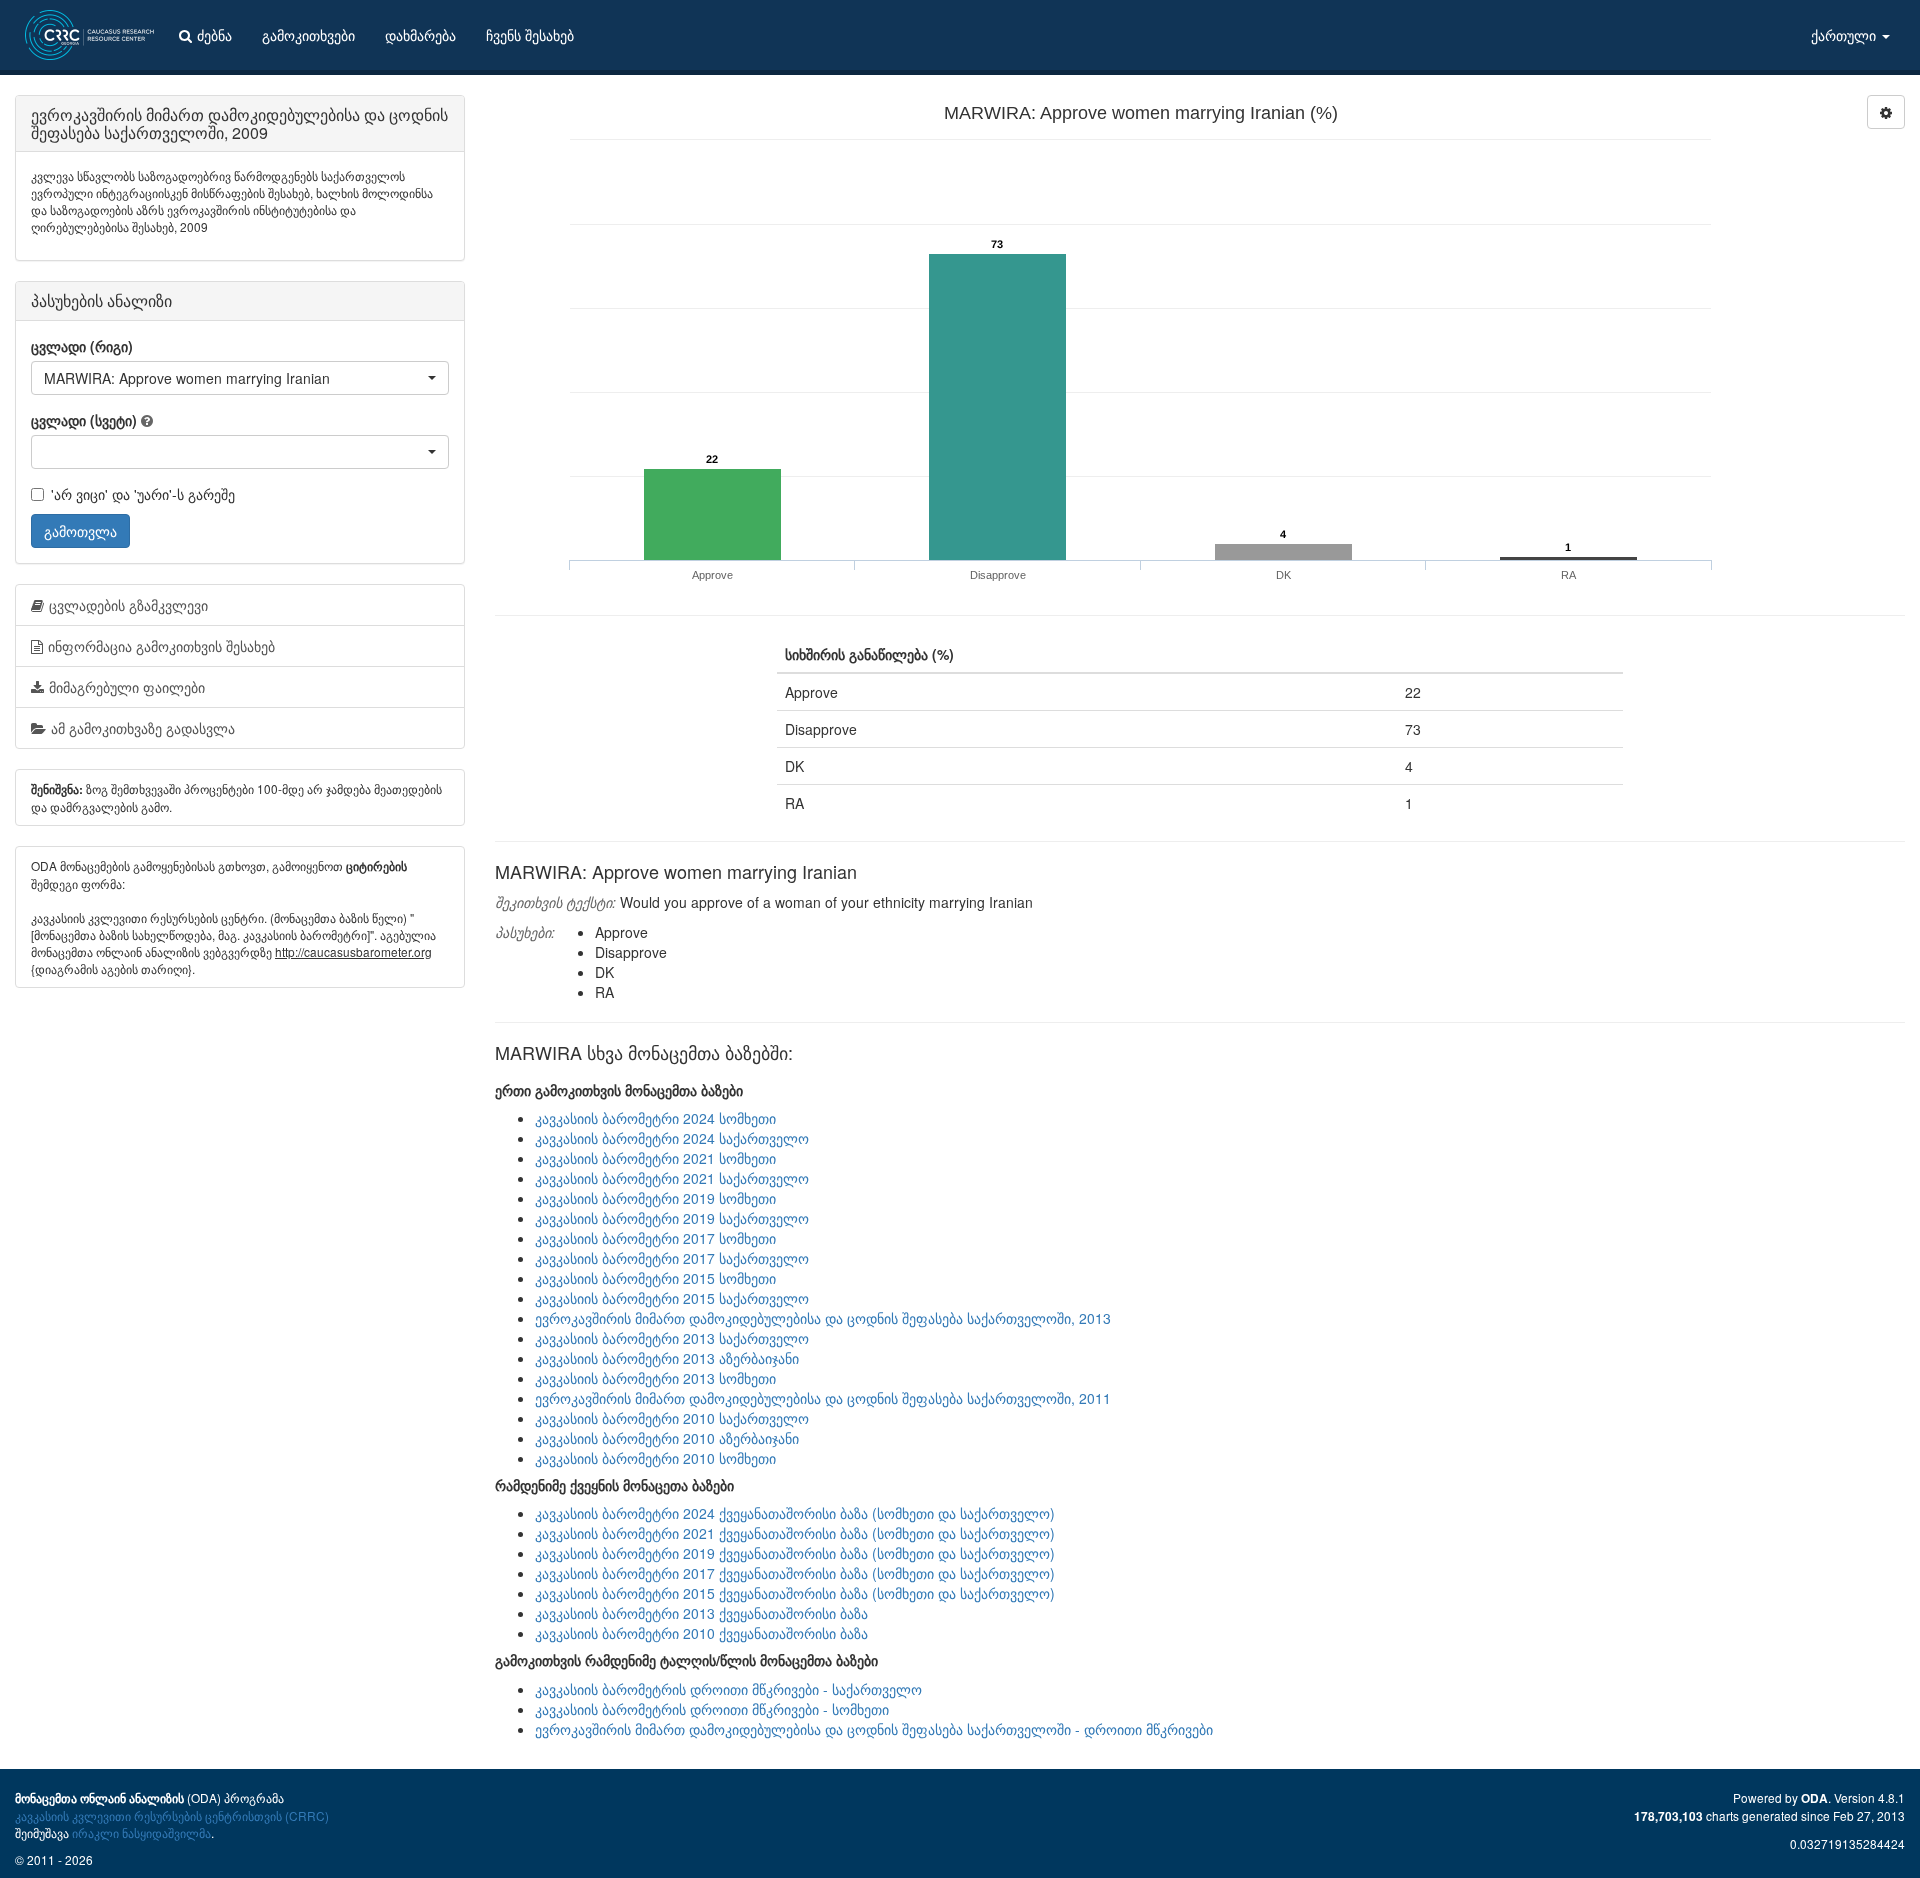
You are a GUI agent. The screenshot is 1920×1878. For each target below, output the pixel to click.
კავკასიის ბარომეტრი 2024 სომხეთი (655, 1118)
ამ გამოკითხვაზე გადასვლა (143, 728)
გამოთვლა (80, 531)
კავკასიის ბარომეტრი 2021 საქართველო (672, 1178)
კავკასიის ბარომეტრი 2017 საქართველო (672, 1258)
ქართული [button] (1845, 35)
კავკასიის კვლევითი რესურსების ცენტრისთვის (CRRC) (172, 1815)
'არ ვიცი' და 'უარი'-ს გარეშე (143, 494)
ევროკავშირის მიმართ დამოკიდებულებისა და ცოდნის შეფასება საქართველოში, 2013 (823, 1318)
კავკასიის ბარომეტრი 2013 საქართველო (672, 1338)
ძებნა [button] (214, 35)
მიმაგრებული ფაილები (127, 687)
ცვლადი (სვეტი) (84, 420)
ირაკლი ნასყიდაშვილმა (141, 1832)
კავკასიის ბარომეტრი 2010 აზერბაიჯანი (667, 1438)
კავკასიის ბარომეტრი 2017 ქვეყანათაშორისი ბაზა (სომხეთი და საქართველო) (795, 1573)
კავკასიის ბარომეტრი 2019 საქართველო (672, 1218)
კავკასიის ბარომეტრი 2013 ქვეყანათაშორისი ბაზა (701, 1613)
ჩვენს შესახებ (530, 35)
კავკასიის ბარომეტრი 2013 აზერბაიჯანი (667, 1358)
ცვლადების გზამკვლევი (128, 605)
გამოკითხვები (308, 35)
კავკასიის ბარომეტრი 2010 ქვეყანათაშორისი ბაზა (701, 1633)
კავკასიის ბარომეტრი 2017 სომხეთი (655, 1238)
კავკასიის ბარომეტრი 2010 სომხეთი (655, 1458)
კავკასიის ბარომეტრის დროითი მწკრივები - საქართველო (728, 1689)
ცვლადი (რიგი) (82, 346)
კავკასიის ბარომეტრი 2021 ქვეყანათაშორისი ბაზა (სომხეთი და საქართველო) (795, 1533)
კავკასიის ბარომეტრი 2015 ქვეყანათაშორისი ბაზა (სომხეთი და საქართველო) (795, 1593)
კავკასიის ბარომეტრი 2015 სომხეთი (655, 1278)
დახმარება (420, 35)
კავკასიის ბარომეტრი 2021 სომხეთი (655, 1158)
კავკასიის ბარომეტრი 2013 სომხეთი (655, 1378)
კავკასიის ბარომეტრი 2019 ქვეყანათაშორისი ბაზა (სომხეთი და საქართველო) (795, 1553)
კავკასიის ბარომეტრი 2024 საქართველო (672, 1138)
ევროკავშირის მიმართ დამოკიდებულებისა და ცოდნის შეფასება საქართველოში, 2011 (823, 1398)
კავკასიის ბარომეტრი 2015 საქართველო (672, 1298)
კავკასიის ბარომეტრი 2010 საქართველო (672, 1418)
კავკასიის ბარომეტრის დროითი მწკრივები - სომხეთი (712, 1709)
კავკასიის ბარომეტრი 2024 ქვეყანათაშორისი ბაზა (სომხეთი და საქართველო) (795, 1513)
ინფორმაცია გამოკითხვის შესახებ (161, 646)
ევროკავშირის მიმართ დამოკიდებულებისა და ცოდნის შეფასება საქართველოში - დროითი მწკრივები (874, 1729)
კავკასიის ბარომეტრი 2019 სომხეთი (655, 1198)
